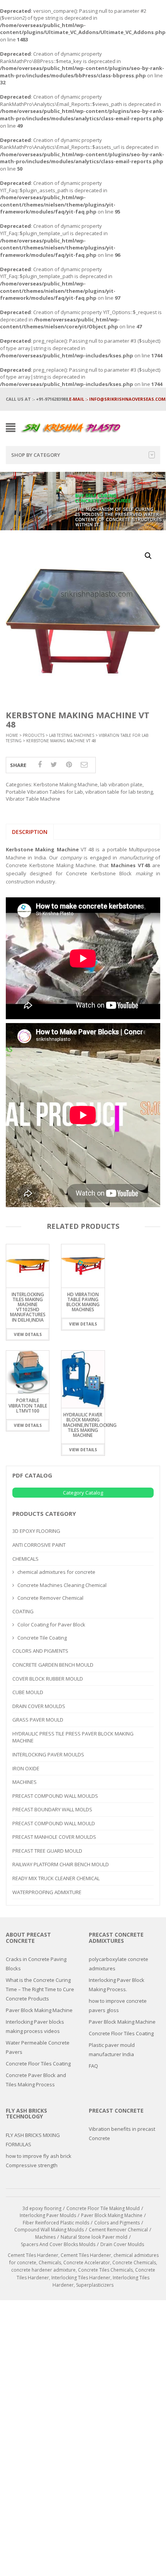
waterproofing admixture (47, 1892)
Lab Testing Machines (72, 735)
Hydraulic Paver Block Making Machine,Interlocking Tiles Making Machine (90, 1425)
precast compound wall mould (54, 1823)
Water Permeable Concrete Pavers (38, 2047)
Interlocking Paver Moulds (48, 1754)
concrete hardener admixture (43, 2270)
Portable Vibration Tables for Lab (44, 792)
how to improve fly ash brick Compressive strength (39, 2161)
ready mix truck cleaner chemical (56, 1878)
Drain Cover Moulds (39, 1706)
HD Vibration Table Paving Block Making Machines (83, 1302)
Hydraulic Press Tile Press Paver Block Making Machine (73, 1737)
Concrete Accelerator (87, 2263)
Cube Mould (28, 1692)
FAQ (93, 2066)
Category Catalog (83, 1493)
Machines (25, 1782)
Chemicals (25, 1559)
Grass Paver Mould (38, 1720)
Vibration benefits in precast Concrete (122, 2134)
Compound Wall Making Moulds (49, 2230)
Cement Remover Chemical (118, 2230)
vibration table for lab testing (119, 792)
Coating (23, 1611)
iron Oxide (26, 1768)
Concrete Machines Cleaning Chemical (62, 1585)
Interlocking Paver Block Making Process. (117, 1985)
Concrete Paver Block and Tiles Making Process (36, 2080)
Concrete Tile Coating (42, 1638)
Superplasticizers (95, 2285)
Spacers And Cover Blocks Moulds (58, 2244)
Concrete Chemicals (134, 2263)
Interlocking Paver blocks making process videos (35, 2026)
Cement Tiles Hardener (33, 2255)
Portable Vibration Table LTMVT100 (28, 1405)
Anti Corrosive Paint (39, 1545)
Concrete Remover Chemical (50, 1598)
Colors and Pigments (40, 1651)
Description (30, 832)
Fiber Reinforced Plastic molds (56, 2223)
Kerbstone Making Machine (66, 784)
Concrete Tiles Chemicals (105, 2270)
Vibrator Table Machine (33, 799)
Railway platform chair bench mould (61, 1864)
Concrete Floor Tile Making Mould (103, 2208)
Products (34, 735)
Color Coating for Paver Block (51, 1625)
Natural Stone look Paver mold (94, 2237)
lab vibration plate (121, 784)
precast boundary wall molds (52, 1809)
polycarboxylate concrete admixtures (119, 1964)
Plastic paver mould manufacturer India (112, 2050)
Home (12, 735)
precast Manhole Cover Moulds (54, 1837)
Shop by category (36, 455)
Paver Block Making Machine (39, 2010)
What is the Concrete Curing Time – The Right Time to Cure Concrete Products (40, 1989)
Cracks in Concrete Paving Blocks (36, 1964)
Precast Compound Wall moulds (55, 1796)
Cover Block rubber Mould (48, 1679)
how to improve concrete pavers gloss (118, 2005)
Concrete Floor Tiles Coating (38, 2064)
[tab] (30, 832)
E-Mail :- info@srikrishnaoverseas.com (117, 399)
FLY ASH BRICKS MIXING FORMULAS (33, 2140)
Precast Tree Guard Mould (47, 1851)
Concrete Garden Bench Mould (53, 1665)
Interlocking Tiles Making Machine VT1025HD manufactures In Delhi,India (28, 1307)
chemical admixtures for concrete (56, 1572)
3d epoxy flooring (36, 1531)
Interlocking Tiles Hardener (81, 2278)
